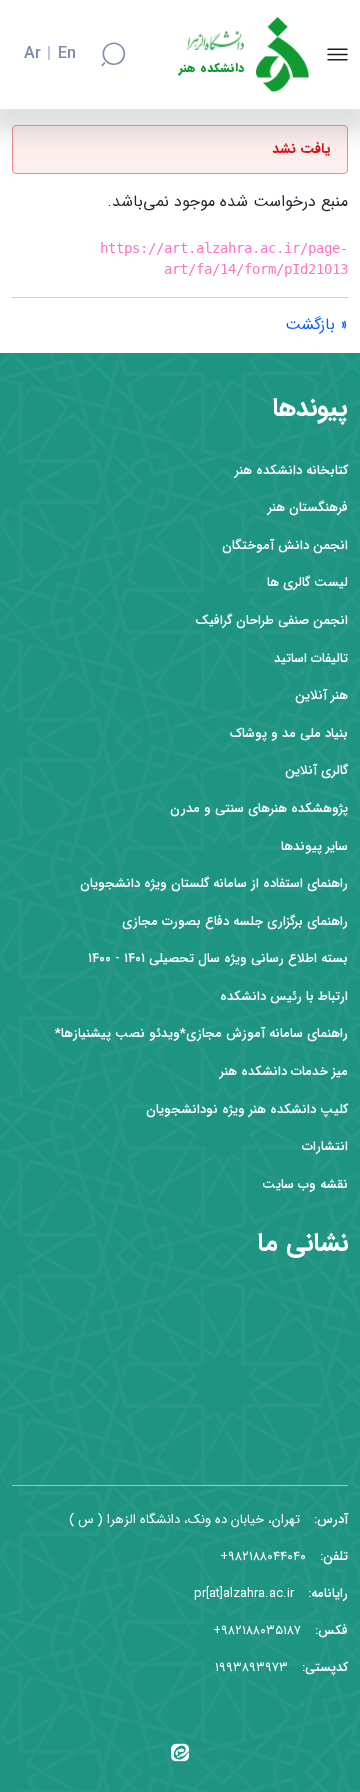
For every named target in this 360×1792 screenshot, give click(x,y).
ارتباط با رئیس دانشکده (284, 996)
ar (32, 54)
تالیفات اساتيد (311, 658)
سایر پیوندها (314, 846)
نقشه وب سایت (305, 1184)
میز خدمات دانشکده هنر (284, 1071)
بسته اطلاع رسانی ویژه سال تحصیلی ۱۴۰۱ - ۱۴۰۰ (218, 958)
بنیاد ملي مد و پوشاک (289, 733)
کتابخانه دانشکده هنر (291, 470)
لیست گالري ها (307, 582)
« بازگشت (316, 324)
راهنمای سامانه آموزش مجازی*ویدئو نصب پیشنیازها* (201, 1033)
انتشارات (325, 1146)
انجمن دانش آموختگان (285, 545)
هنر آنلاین (321, 695)
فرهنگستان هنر (308, 507)
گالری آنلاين (316, 770)
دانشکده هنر (211, 68)
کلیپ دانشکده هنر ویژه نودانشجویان (247, 1109)
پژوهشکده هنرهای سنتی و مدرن (259, 808)
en (67, 54)
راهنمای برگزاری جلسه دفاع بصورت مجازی (235, 921)
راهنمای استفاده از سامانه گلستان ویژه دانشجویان (214, 883)
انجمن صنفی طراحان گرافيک (271, 620)
